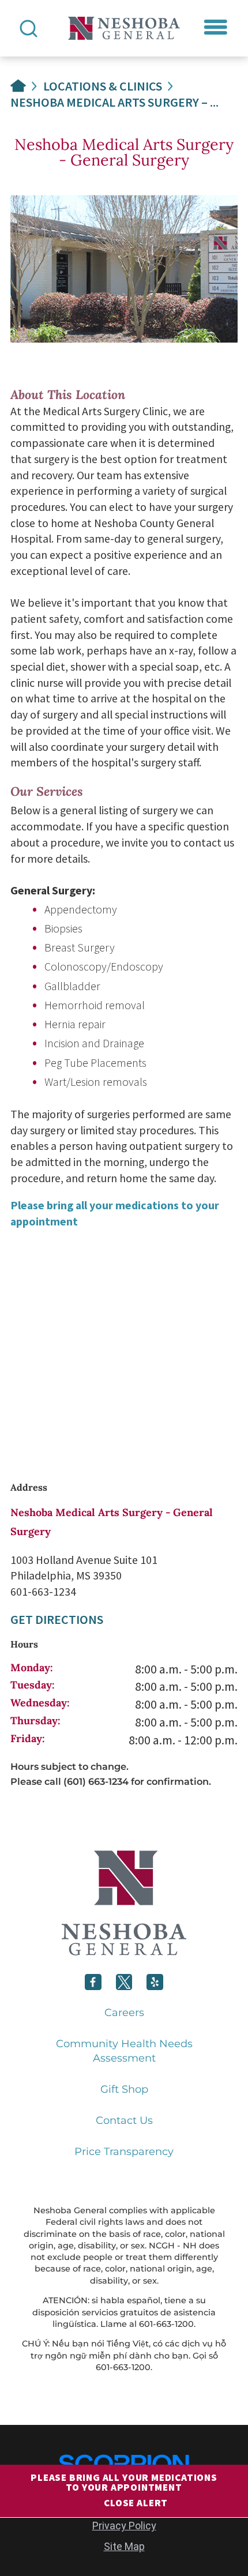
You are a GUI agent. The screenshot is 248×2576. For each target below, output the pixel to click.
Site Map (124, 2546)
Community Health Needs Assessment (124, 2051)
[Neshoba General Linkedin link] (155, 1982)
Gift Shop (124, 2089)
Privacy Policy (124, 2526)
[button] (216, 27)
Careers (124, 2013)
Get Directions (57, 1619)
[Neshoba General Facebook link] (93, 1982)
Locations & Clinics (103, 86)
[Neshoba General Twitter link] (124, 1982)
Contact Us (124, 2120)
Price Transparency (124, 2152)
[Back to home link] (18, 86)
